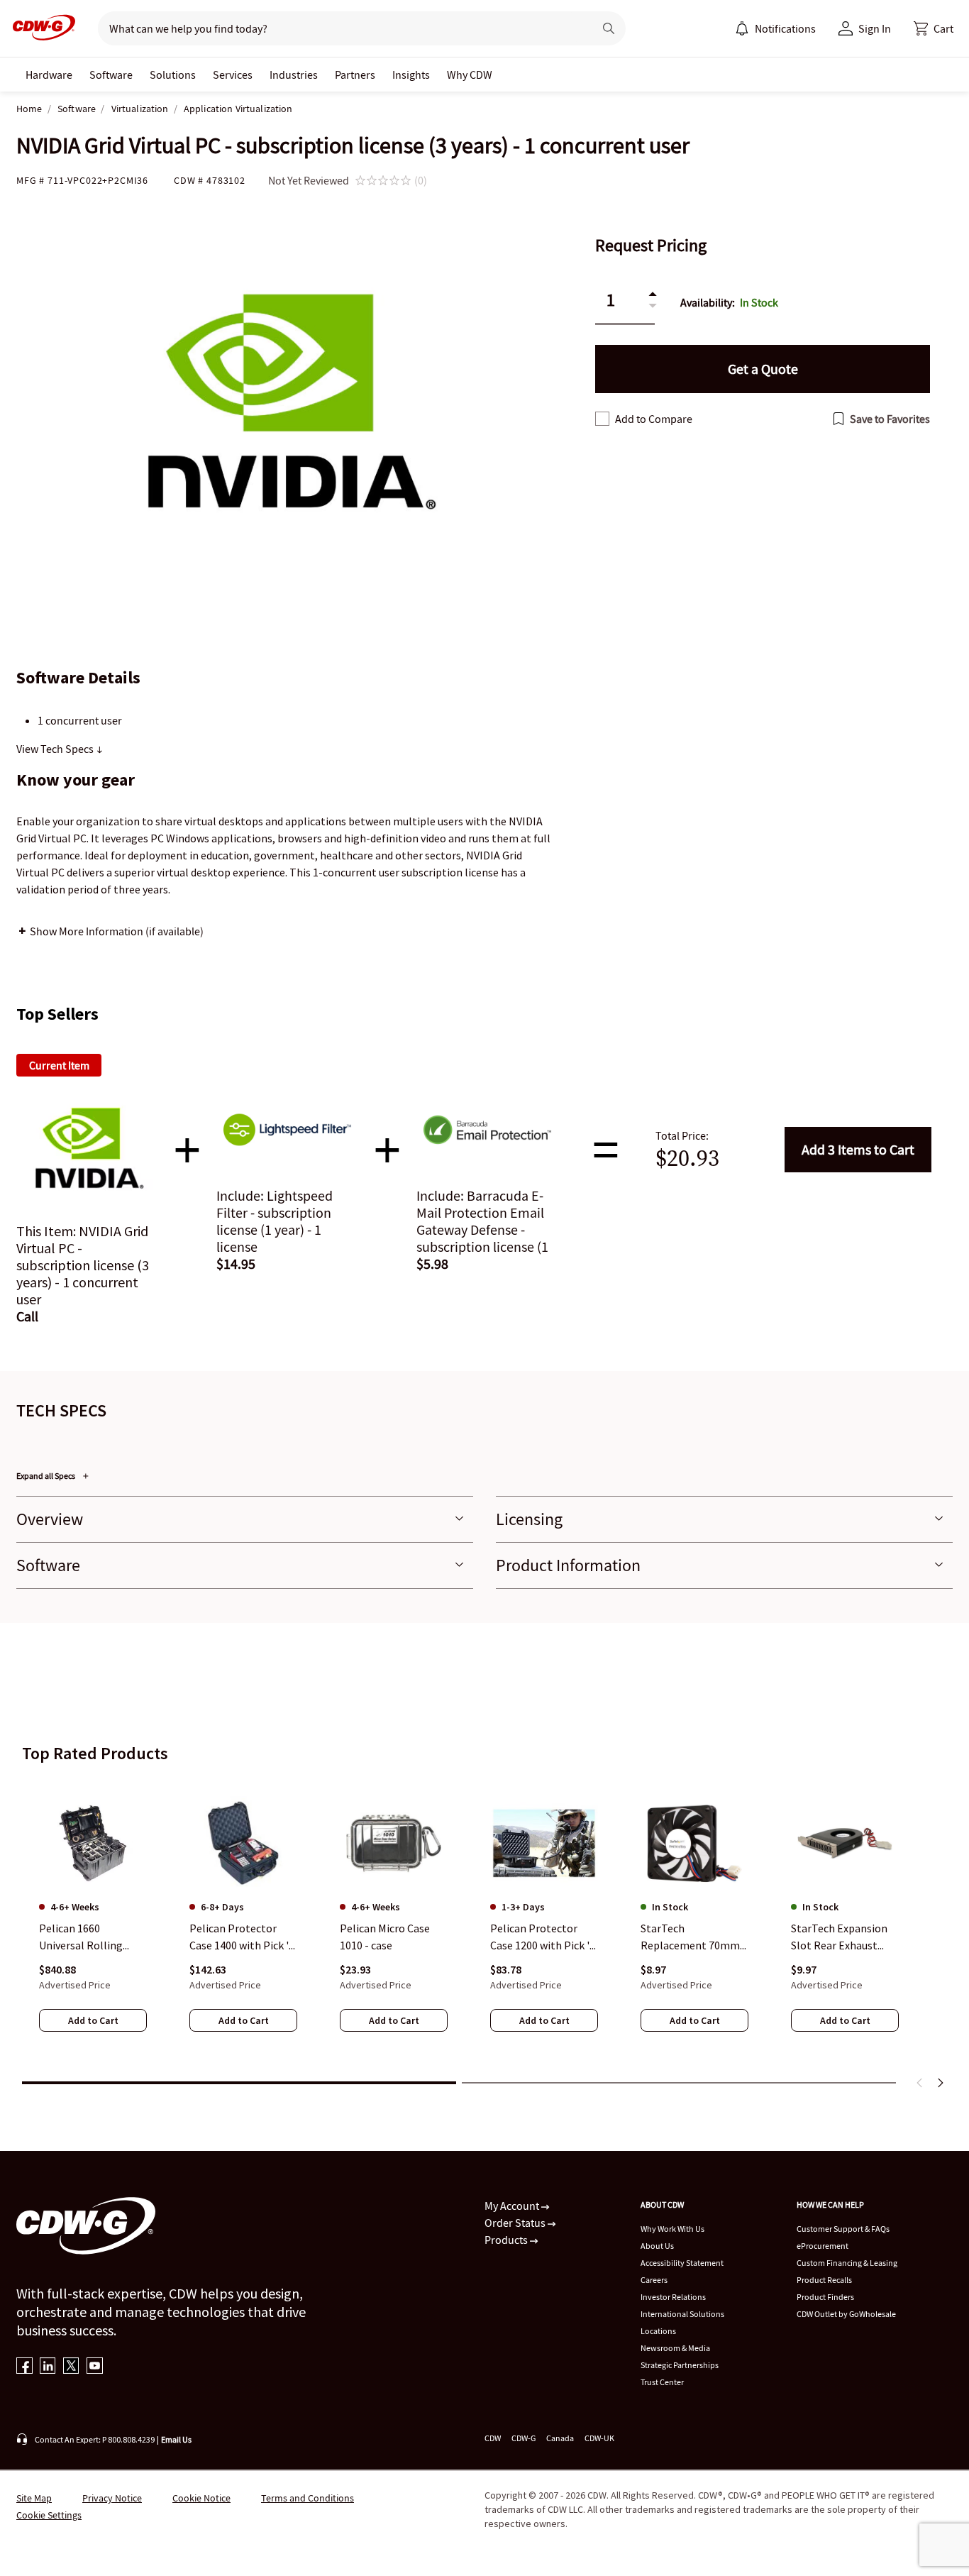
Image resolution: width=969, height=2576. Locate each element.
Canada (560, 2438)
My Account (513, 2206)
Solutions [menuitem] (173, 75)
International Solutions (682, 2314)
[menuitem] (742, 28)
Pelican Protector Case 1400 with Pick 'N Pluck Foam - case (243, 1937)
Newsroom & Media (675, 2348)
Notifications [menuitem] (785, 28)
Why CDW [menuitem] (470, 75)
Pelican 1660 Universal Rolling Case (81, 1937)
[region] (484, 1924)
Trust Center (662, 2382)
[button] (934, 28)
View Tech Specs (56, 749)
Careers (654, 2280)
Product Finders (825, 2297)
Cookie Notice (201, 2498)
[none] (49, 75)
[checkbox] (602, 419)
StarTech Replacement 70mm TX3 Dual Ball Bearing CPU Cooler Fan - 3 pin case (694, 1937)
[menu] (775, 28)
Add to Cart (858, 1149)
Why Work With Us (672, 2229)
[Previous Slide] (920, 2083)
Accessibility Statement (682, 2263)
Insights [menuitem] (411, 75)
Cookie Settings (49, 2515)
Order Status (516, 2223)
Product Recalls (824, 2280)
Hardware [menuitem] (49, 75)
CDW (493, 2438)
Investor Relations (673, 2297)
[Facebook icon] (24, 2367)
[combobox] (340, 28)
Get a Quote (763, 369)
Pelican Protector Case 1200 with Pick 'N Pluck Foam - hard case (544, 1937)
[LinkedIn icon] (48, 2367)
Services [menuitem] (233, 75)
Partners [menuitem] (355, 75)
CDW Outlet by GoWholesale (846, 2314)
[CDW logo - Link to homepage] (40, 28)
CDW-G (524, 2438)
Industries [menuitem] (294, 75)
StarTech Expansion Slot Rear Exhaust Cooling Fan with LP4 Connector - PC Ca (842, 1937)
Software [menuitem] (111, 75)
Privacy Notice (112, 2498)
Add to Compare (654, 419)
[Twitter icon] (71, 2367)
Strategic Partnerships (680, 2365)
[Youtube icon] (95, 2367)
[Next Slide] (940, 2083)
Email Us (176, 2439)
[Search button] (609, 28)
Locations (658, 2331)
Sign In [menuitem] (875, 28)
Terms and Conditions (308, 2498)
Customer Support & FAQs (843, 2229)
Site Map (34, 2498)
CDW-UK (599, 2438)
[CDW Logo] (40, 28)
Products (507, 2240)
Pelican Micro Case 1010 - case (385, 1937)
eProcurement (823, 2246)
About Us (657, 2246)
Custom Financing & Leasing (847, 2263)
